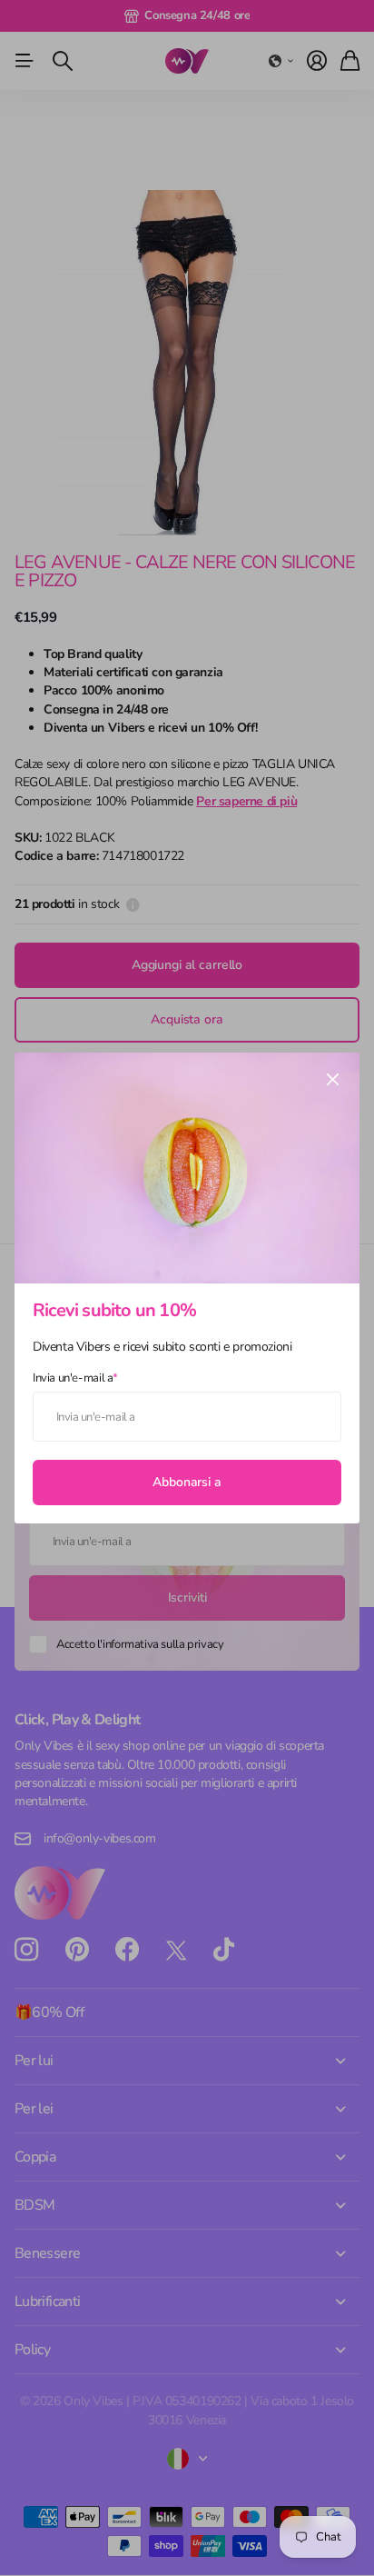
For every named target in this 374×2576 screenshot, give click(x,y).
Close (332, 1080)
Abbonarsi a (187, 1481)
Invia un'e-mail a (75, 1377)
